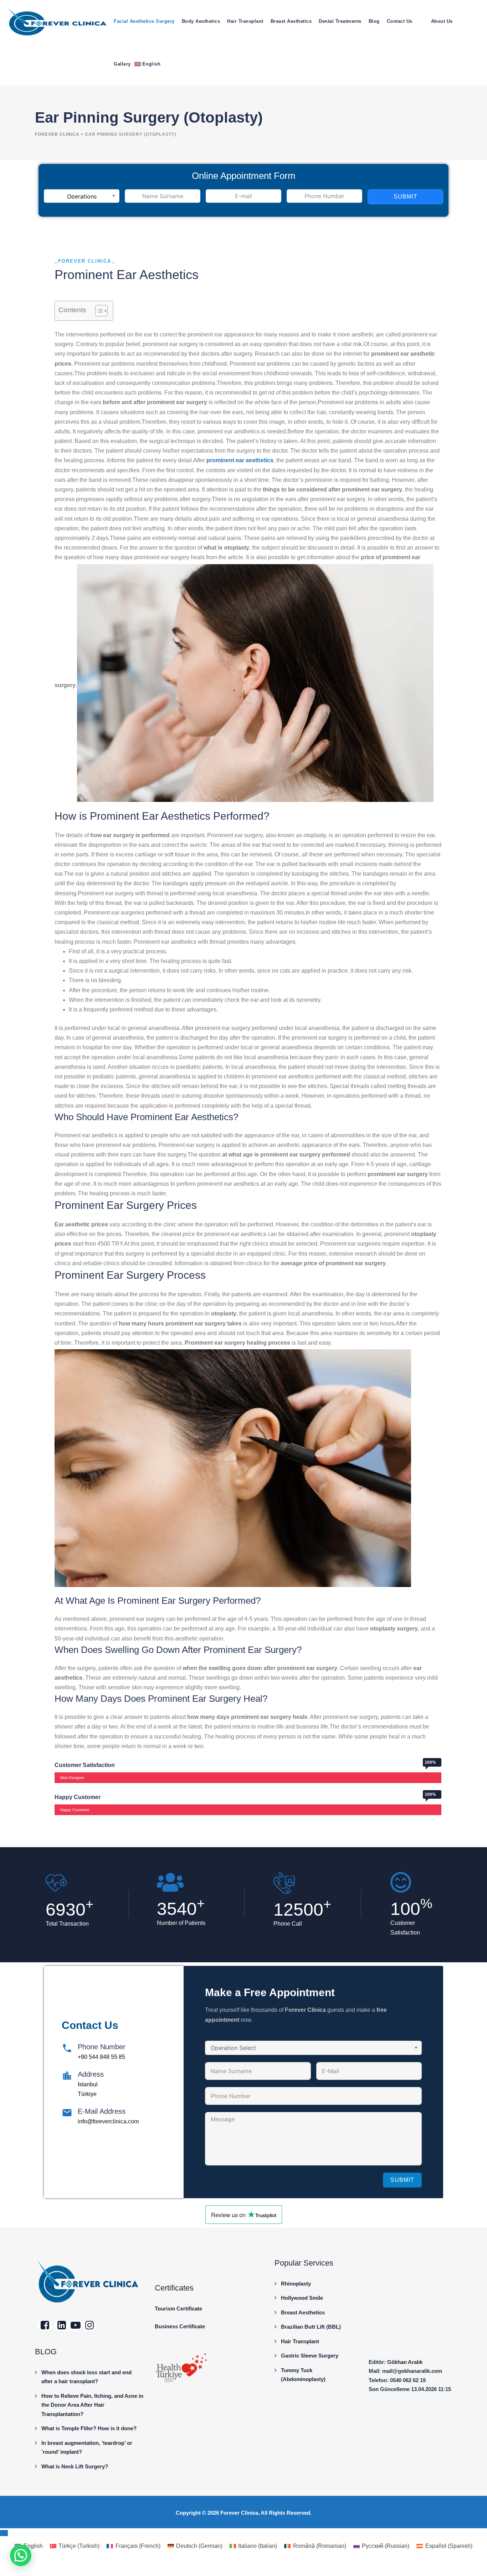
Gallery (122, 64)
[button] (21, 2555)
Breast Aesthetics (291, 21)
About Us (442, 21)
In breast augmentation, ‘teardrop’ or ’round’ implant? (87, 2448)
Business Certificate (180, 2326)
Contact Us (400, 21)
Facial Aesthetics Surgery (144, 21)
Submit (406, 197)
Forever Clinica (239, 2513)
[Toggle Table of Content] (98, 311)
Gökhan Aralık (405, 2362)
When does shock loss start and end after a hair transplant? (86, 2377)
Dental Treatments (340, 21)
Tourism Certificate (178, 2309)
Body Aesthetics (201, 21)
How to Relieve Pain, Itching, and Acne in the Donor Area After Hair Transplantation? (92, 2405)
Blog (374, 21)
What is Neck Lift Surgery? (75, 2466)
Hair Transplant (245, 21)
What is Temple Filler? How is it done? (89, 2428)
